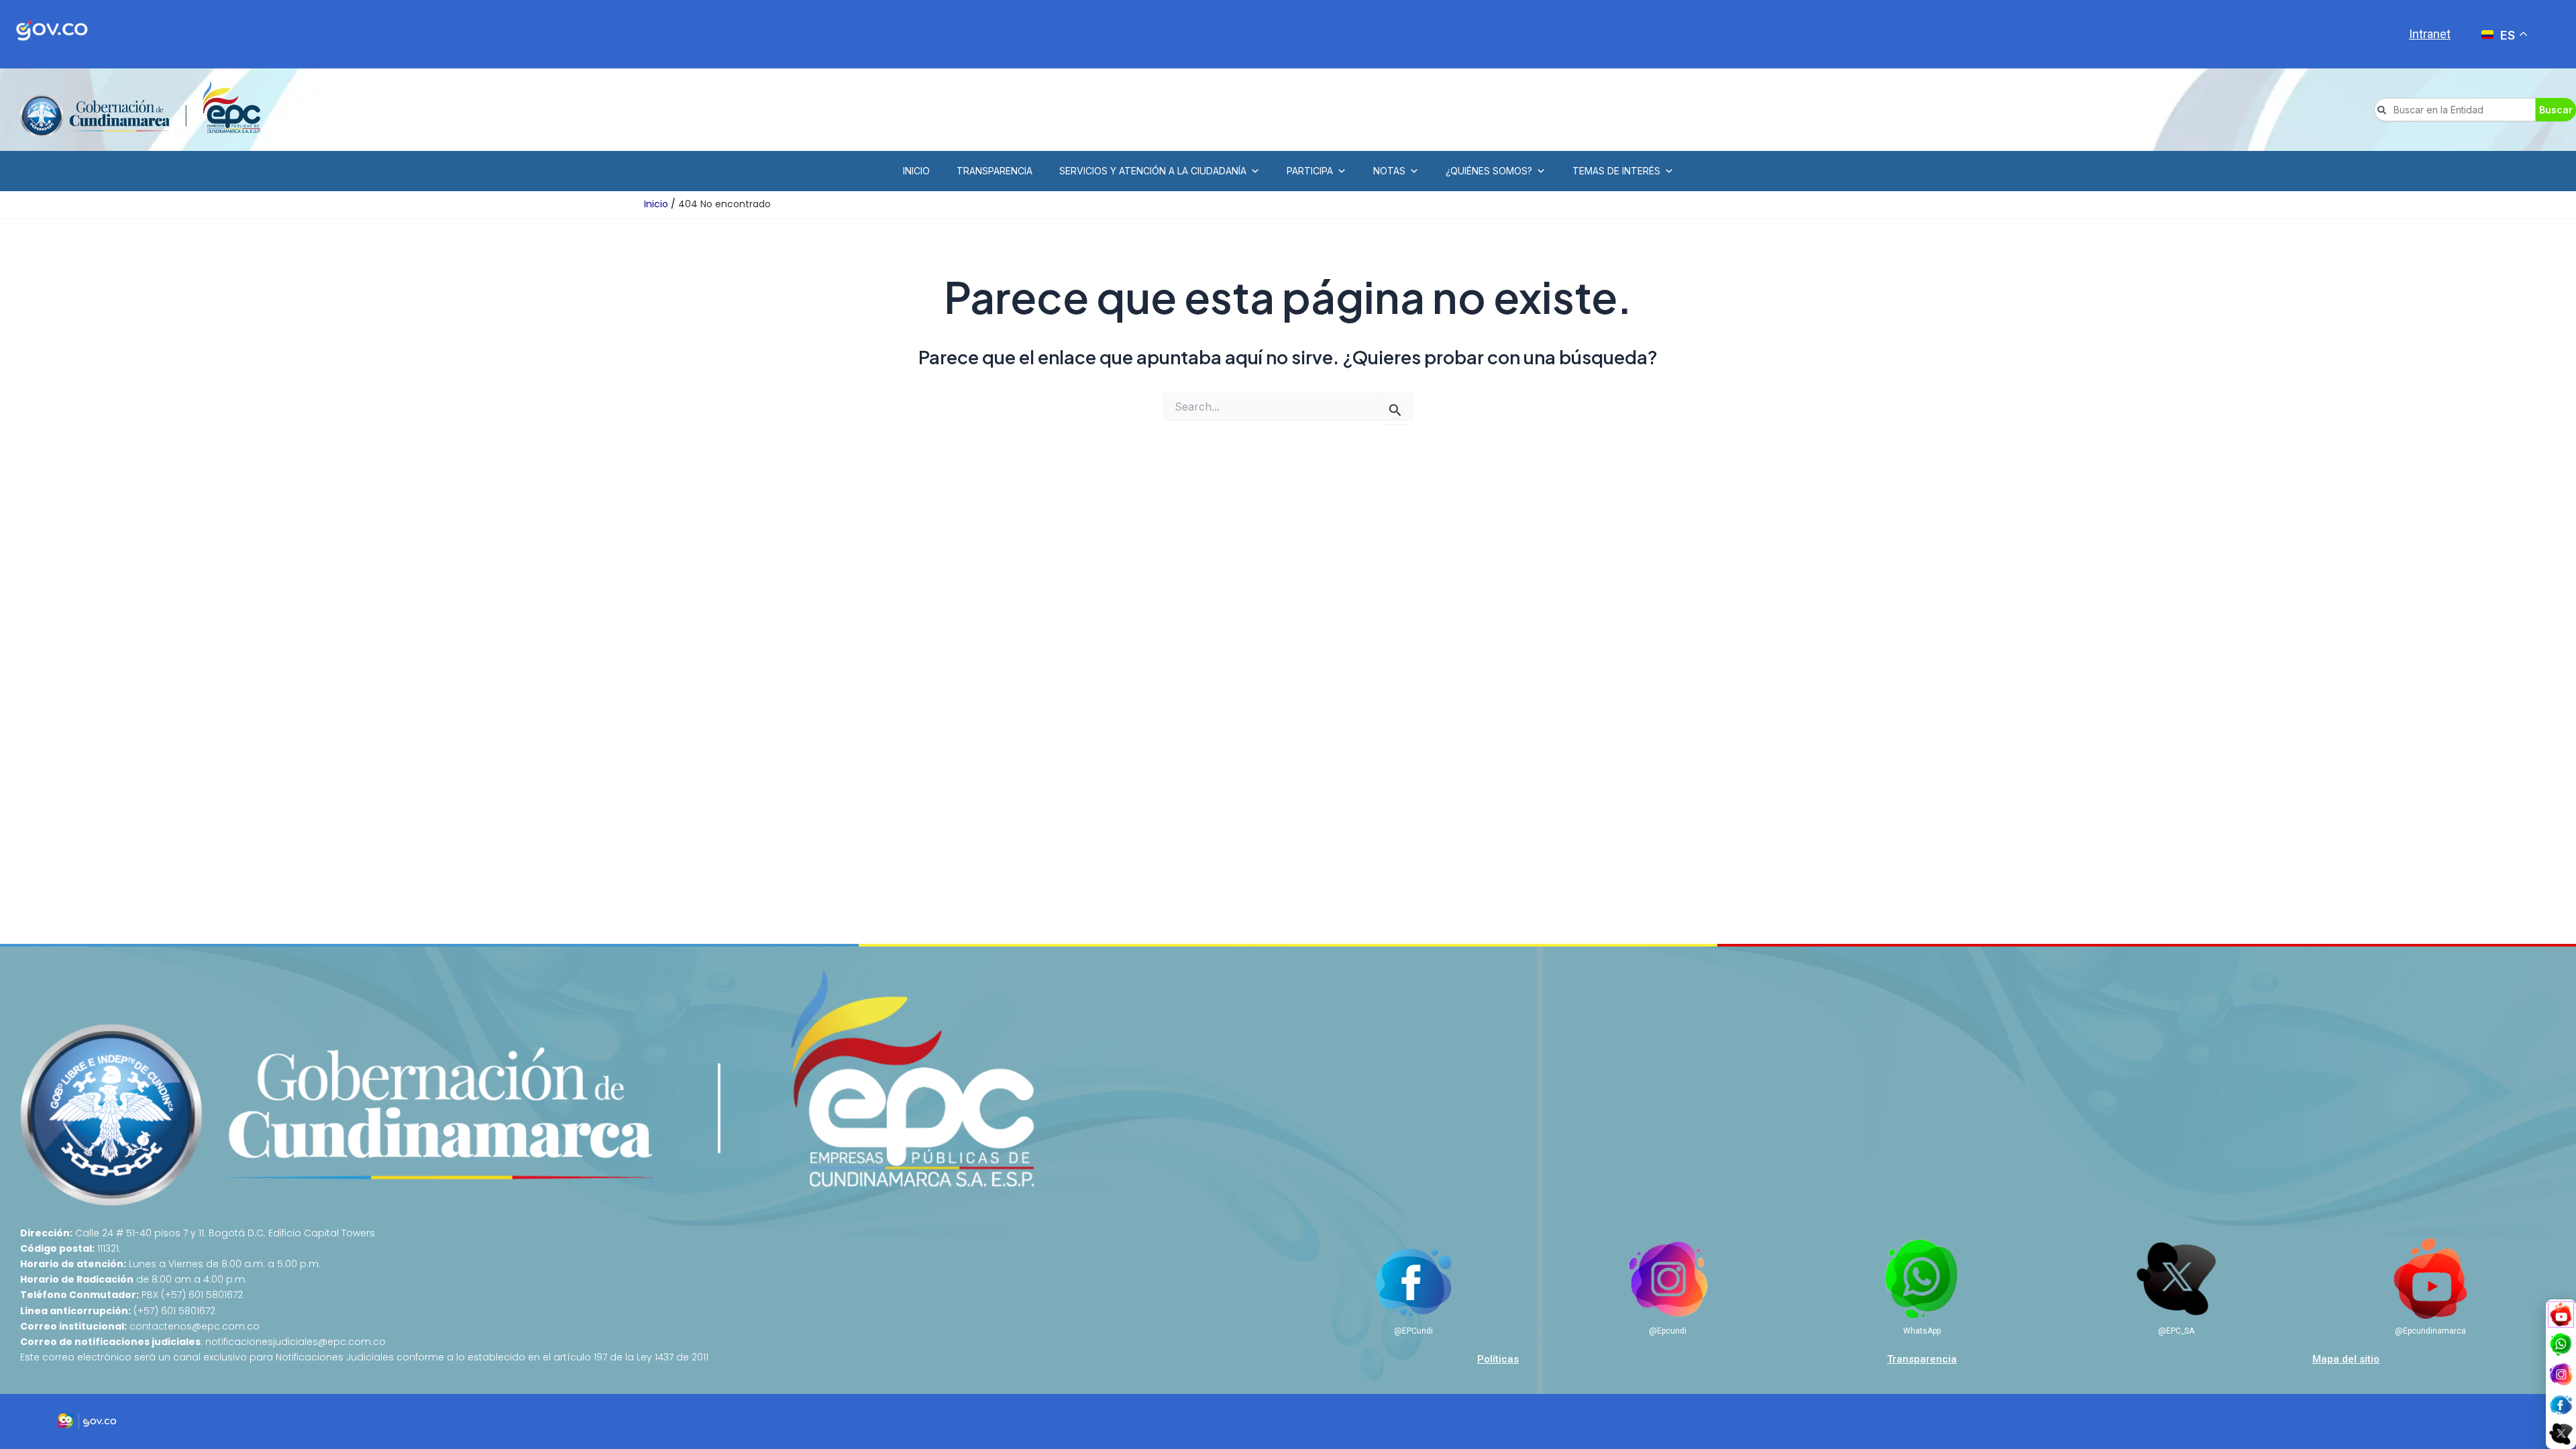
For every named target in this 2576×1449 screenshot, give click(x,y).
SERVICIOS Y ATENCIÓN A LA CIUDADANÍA (1153, 171)
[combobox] (2455, 110)
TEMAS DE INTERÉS (1616, 171)
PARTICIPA (1310, 171)
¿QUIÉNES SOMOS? (1489, 171)
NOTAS (1389, 171)
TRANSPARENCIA (995, 171)
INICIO (916, 171)
